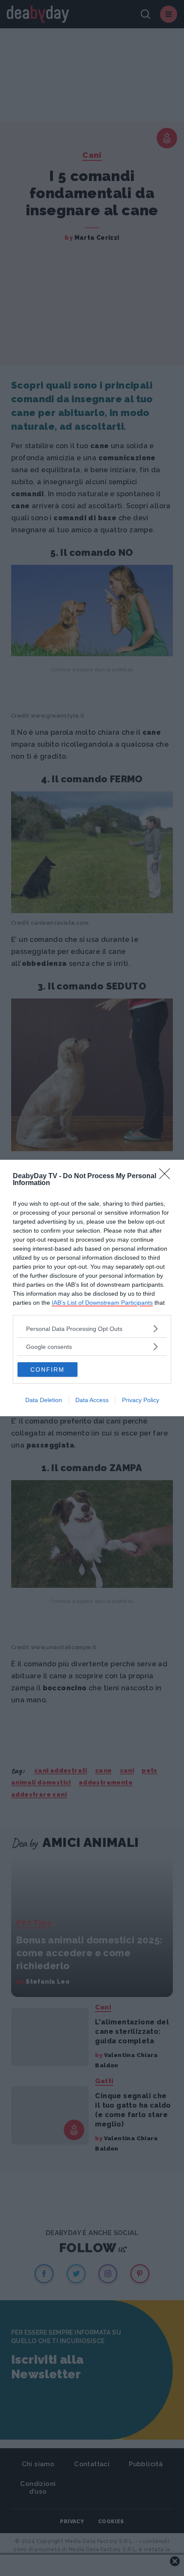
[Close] (167, 1176)
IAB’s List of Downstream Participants (102, 1303)
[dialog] (92, 1288)
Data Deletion (44, 1400)
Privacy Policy (141, 1400)
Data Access (92, 1400)
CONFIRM (47, 1369)
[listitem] (92, 1329)
